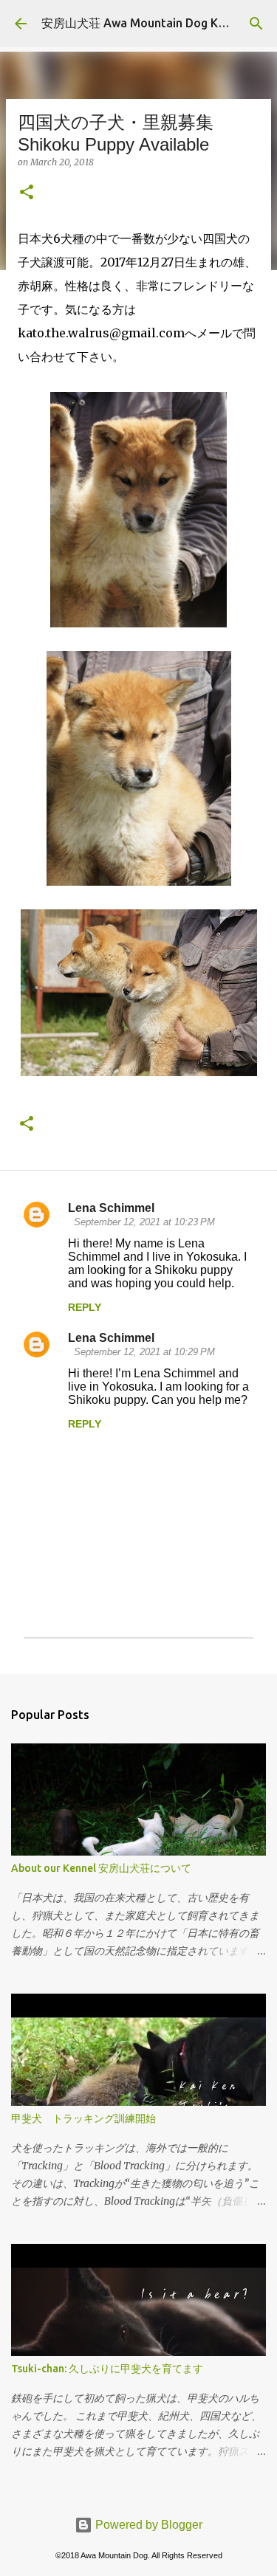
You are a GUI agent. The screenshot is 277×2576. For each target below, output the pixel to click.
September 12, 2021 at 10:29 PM (144, 1352)
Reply (85, 1307)
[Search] (256, 24)
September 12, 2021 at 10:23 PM (144, 1222)
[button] (27, 193)
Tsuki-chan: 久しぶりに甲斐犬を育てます (107, 2369)
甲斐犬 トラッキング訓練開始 (83, 2118)
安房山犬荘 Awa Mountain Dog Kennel (145, 23)
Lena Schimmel (111, 1208)
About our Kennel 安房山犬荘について (101, 1868)
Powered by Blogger (147, 2525)
